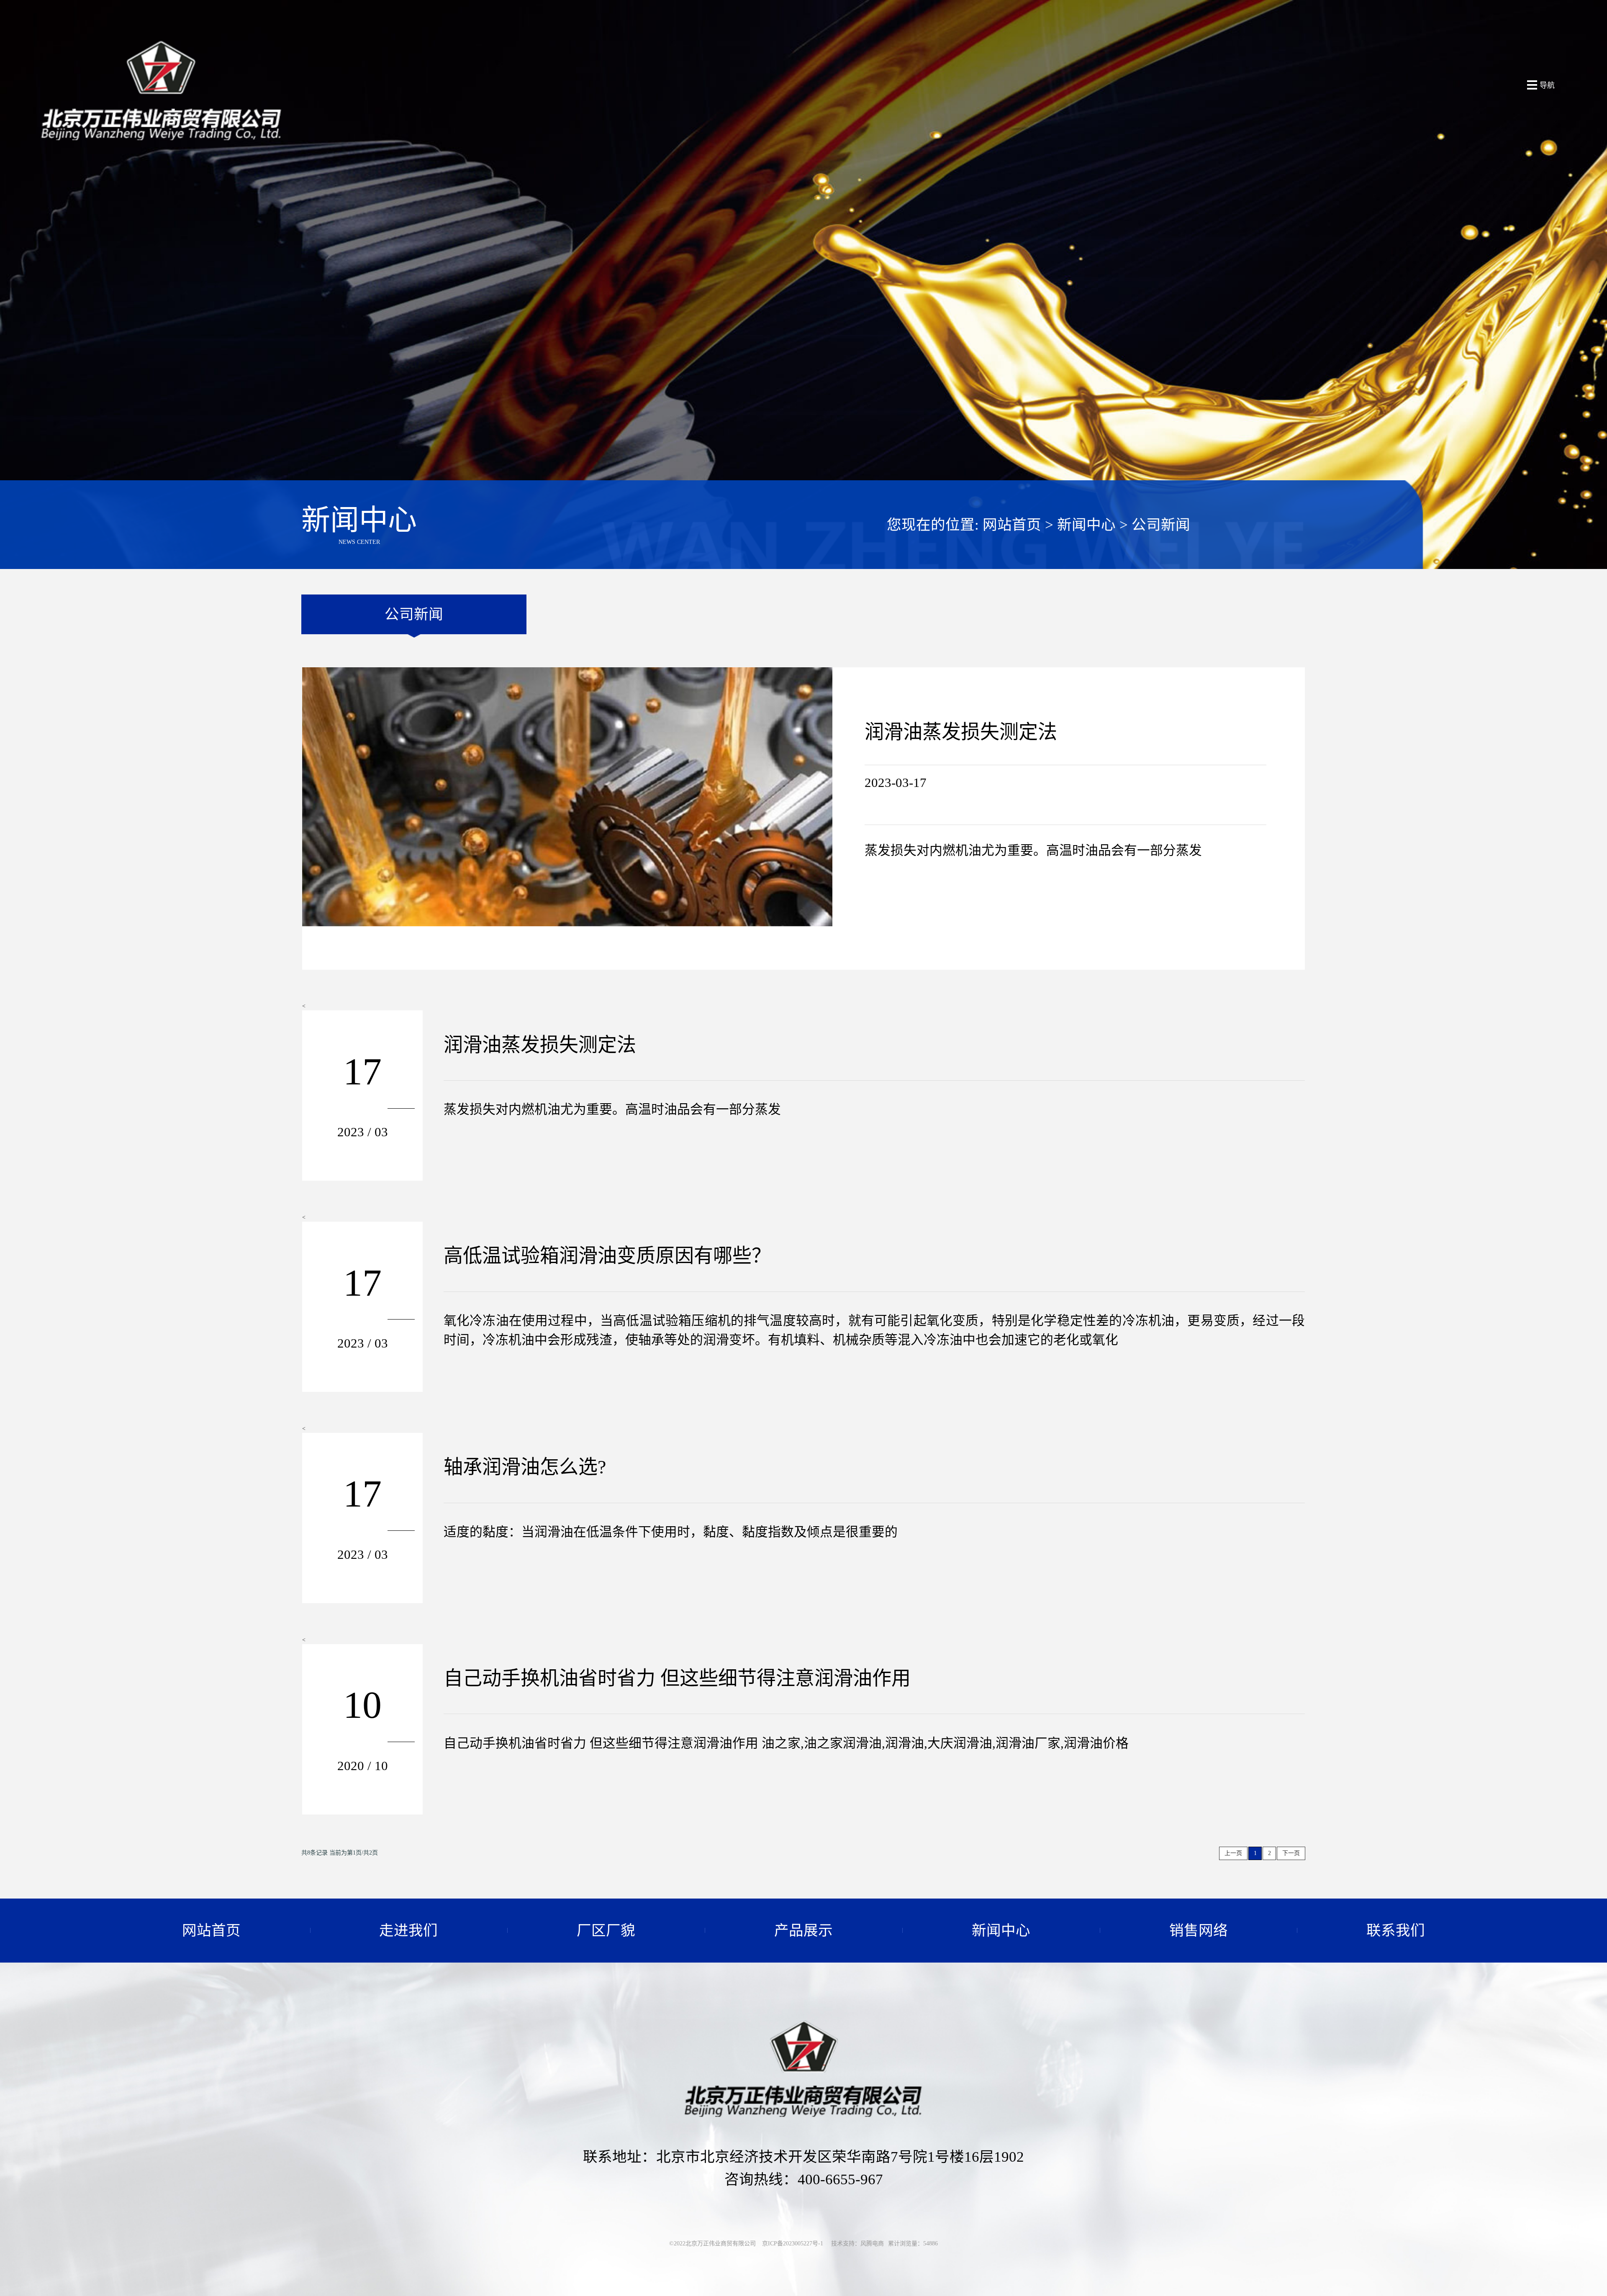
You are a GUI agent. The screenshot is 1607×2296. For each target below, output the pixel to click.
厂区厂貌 (606, 1930)
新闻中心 (1086, 525)
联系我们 (1396, 1930)
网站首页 (1012, 525)
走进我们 (408, 1930)
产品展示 (803, 1930)
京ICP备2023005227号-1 (793, 2243)
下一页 (1291, 1853)
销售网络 (1199, 1930)
